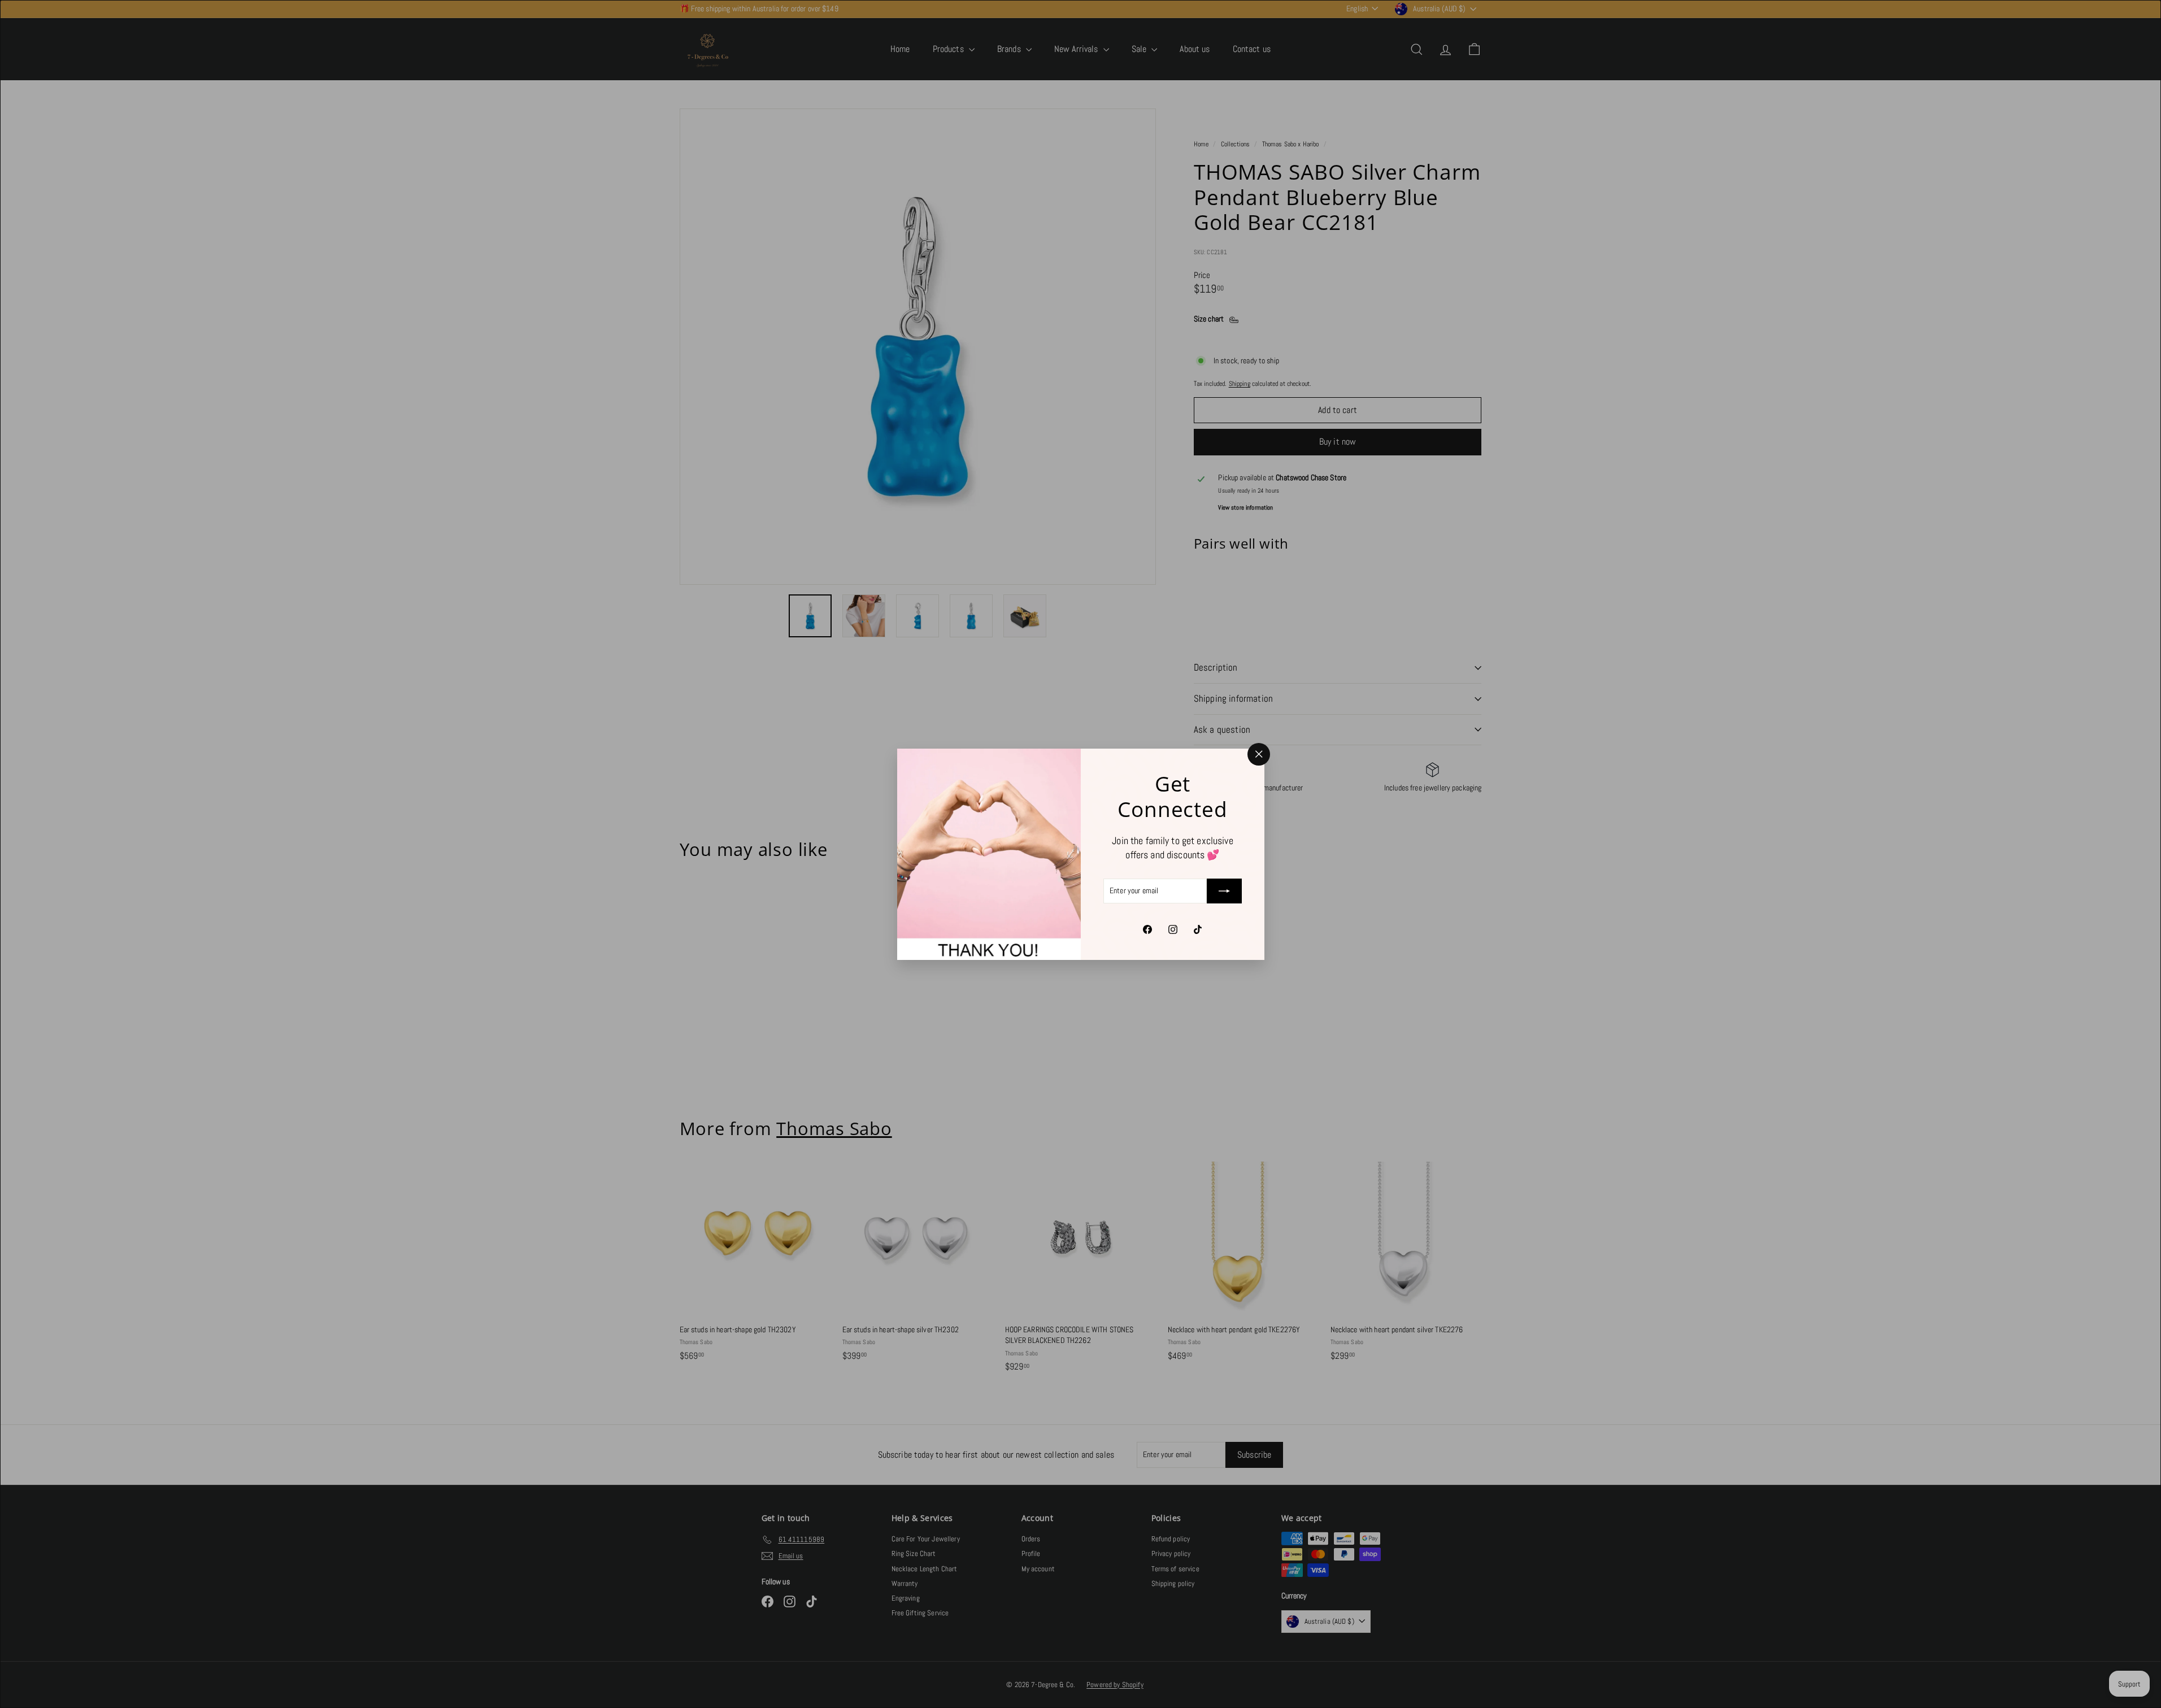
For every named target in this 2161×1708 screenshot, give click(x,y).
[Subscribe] (1224, 891)
